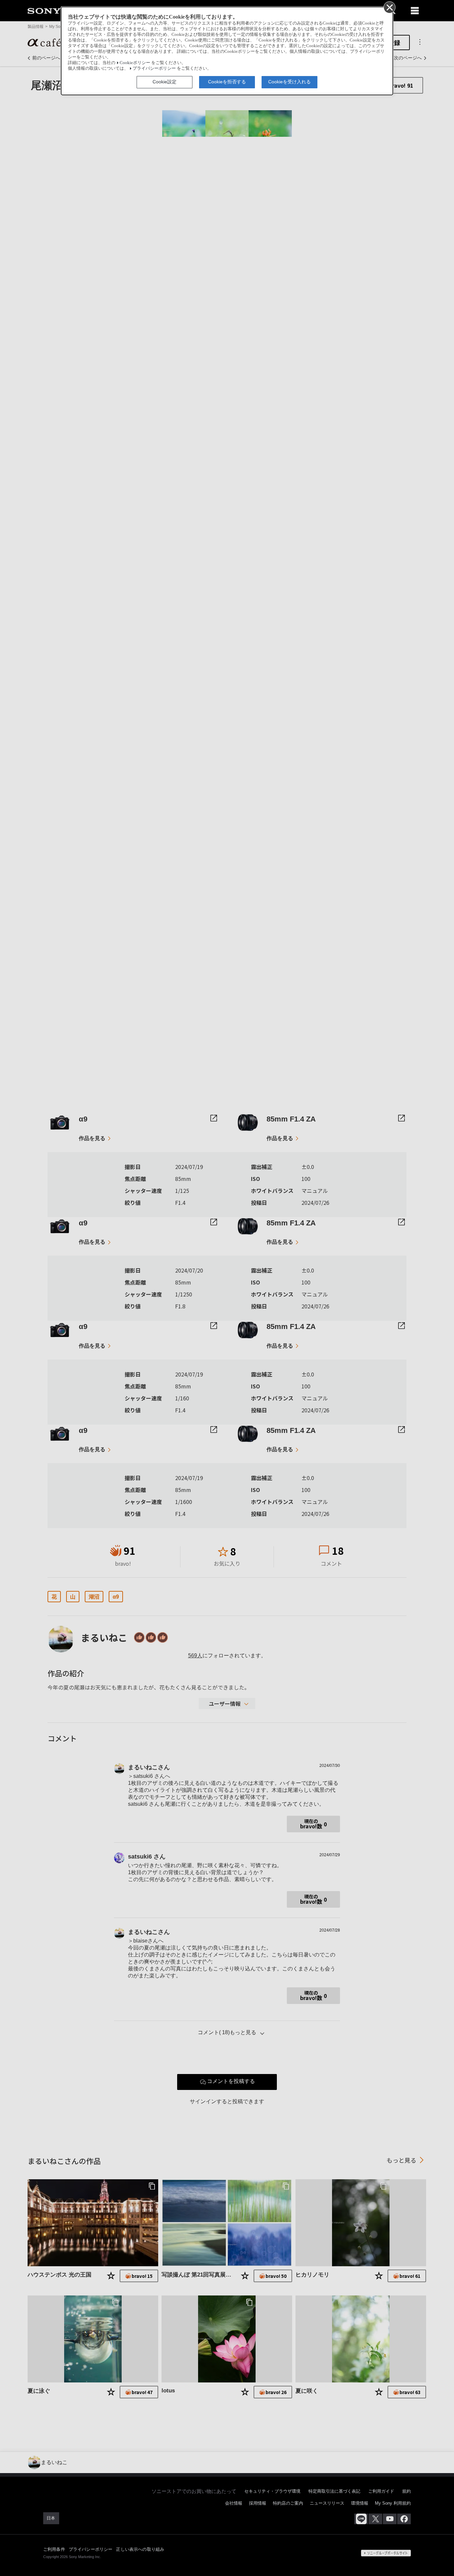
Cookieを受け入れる (289, 82)
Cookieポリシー (135, 63)
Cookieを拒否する (227, 82)
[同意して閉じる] (389, 7)
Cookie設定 (165, 82)
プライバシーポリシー (154, 68)
